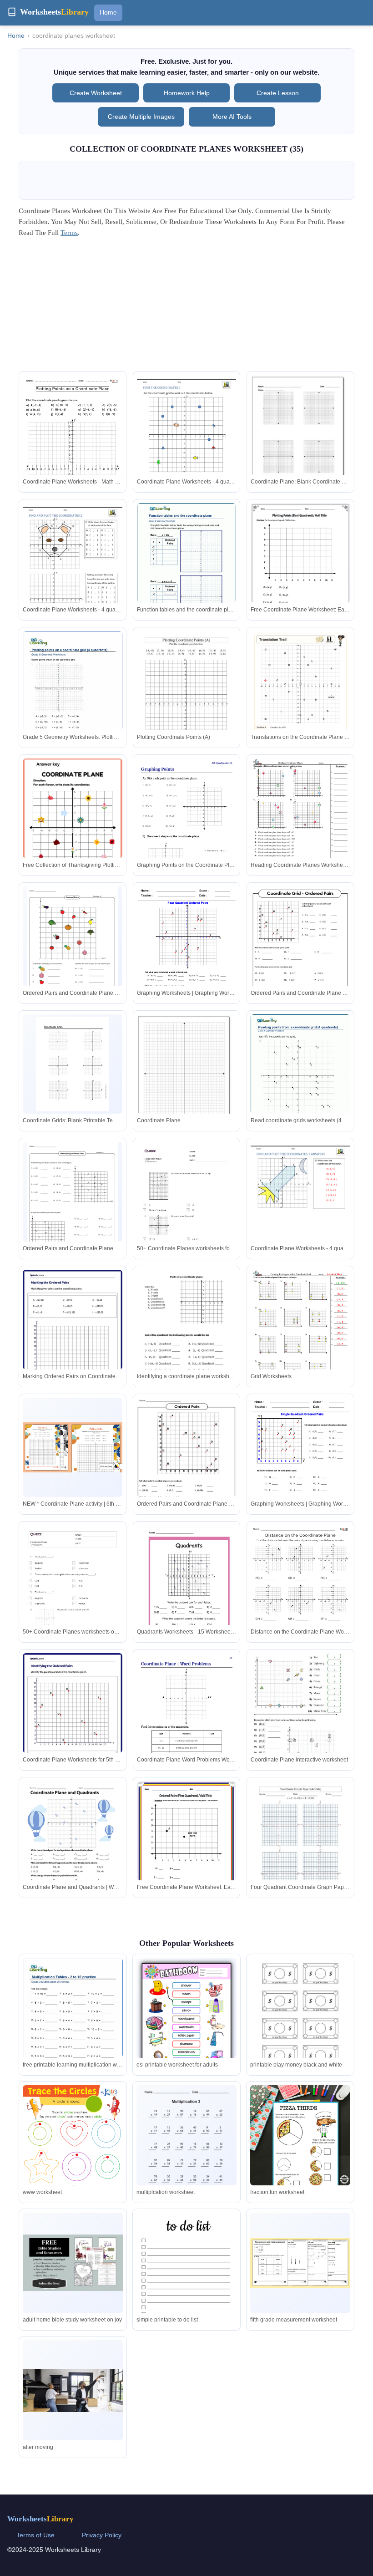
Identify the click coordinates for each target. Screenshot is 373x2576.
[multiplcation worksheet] (186, 2150)
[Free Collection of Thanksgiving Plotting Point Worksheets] (73, 829)
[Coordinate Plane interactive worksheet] (300, 1717)
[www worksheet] (73, 2156)
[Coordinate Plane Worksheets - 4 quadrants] (187, 440)
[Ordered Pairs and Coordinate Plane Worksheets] (72, 946)
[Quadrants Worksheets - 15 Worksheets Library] (187, 1590)
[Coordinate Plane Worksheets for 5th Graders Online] (73, 1717)
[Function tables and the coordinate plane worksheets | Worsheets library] (187, 567)
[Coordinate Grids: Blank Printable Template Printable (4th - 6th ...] (72, 1064)
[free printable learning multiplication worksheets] (73, 2022)
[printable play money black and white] (300, 2014)
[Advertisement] (186, 307)
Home (108, 12)
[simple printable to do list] (186, 2278)
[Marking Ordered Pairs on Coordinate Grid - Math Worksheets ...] (73, 1334)
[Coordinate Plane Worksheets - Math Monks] (73, 445)
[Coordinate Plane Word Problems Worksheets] (187, 1724)
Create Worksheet (96, 93)
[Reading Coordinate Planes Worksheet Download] (300, 823)
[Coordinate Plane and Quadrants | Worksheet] (73, 1845)
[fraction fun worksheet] (300, 2135)
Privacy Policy (102, 2535)
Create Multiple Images (141, 117)
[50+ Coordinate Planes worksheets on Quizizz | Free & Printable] (73, 1596)
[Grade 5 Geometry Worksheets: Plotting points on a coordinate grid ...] (73, 695)
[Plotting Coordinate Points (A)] (187, 695)
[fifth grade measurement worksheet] (300, 2263)
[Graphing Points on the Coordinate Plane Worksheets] (187, 829)
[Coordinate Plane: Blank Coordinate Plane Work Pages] (300, 437)
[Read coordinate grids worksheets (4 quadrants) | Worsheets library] (300, 1079)
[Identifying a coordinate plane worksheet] (187, 1334)
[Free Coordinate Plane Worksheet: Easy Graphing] (300, 568)
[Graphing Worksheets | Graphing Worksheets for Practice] (187, 951)
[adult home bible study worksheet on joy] (73, 2263)
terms (69, 233)
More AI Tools (232, 117)
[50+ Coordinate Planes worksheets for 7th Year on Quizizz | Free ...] (187, 1212)
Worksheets (40, 2519)
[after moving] (73, 2390)
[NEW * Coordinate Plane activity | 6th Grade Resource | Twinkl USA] (73, 1447)
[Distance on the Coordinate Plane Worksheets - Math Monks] (300, 1596)
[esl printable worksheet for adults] (186, 2026)
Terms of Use (35, 2535)
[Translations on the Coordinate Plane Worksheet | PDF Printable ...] (300, 701)
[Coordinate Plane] (187, 1077)
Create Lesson (278, 93)
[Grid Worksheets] (300, 1334)
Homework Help (187, 93)
